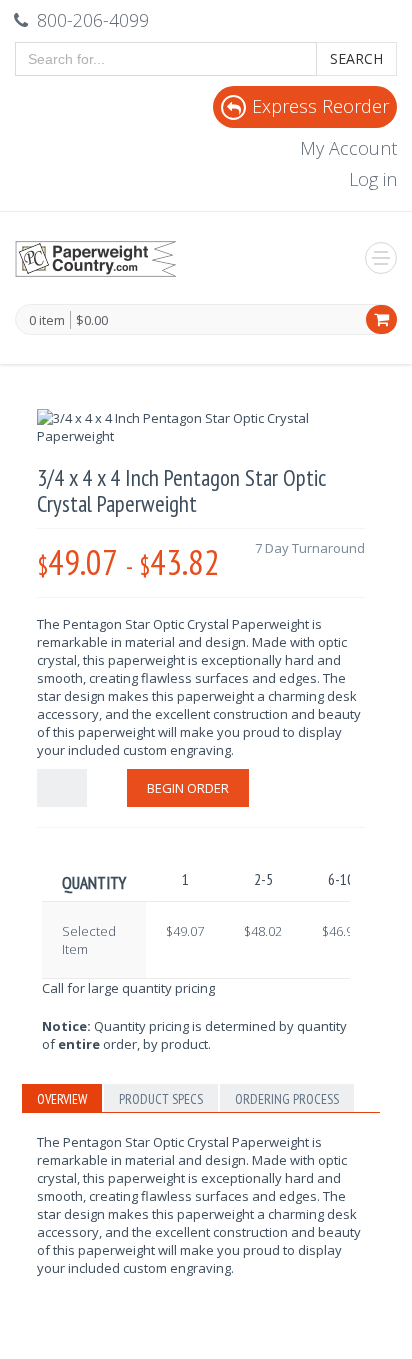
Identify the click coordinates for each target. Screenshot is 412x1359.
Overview (62, 1099)
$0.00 (92, 320)
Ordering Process (287, 1099)
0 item (47, 321)
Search (356, 58)
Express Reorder (320, 106)
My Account (348, 148)
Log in (373, 179)
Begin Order (188, 788)
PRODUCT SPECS (161, 1099)
